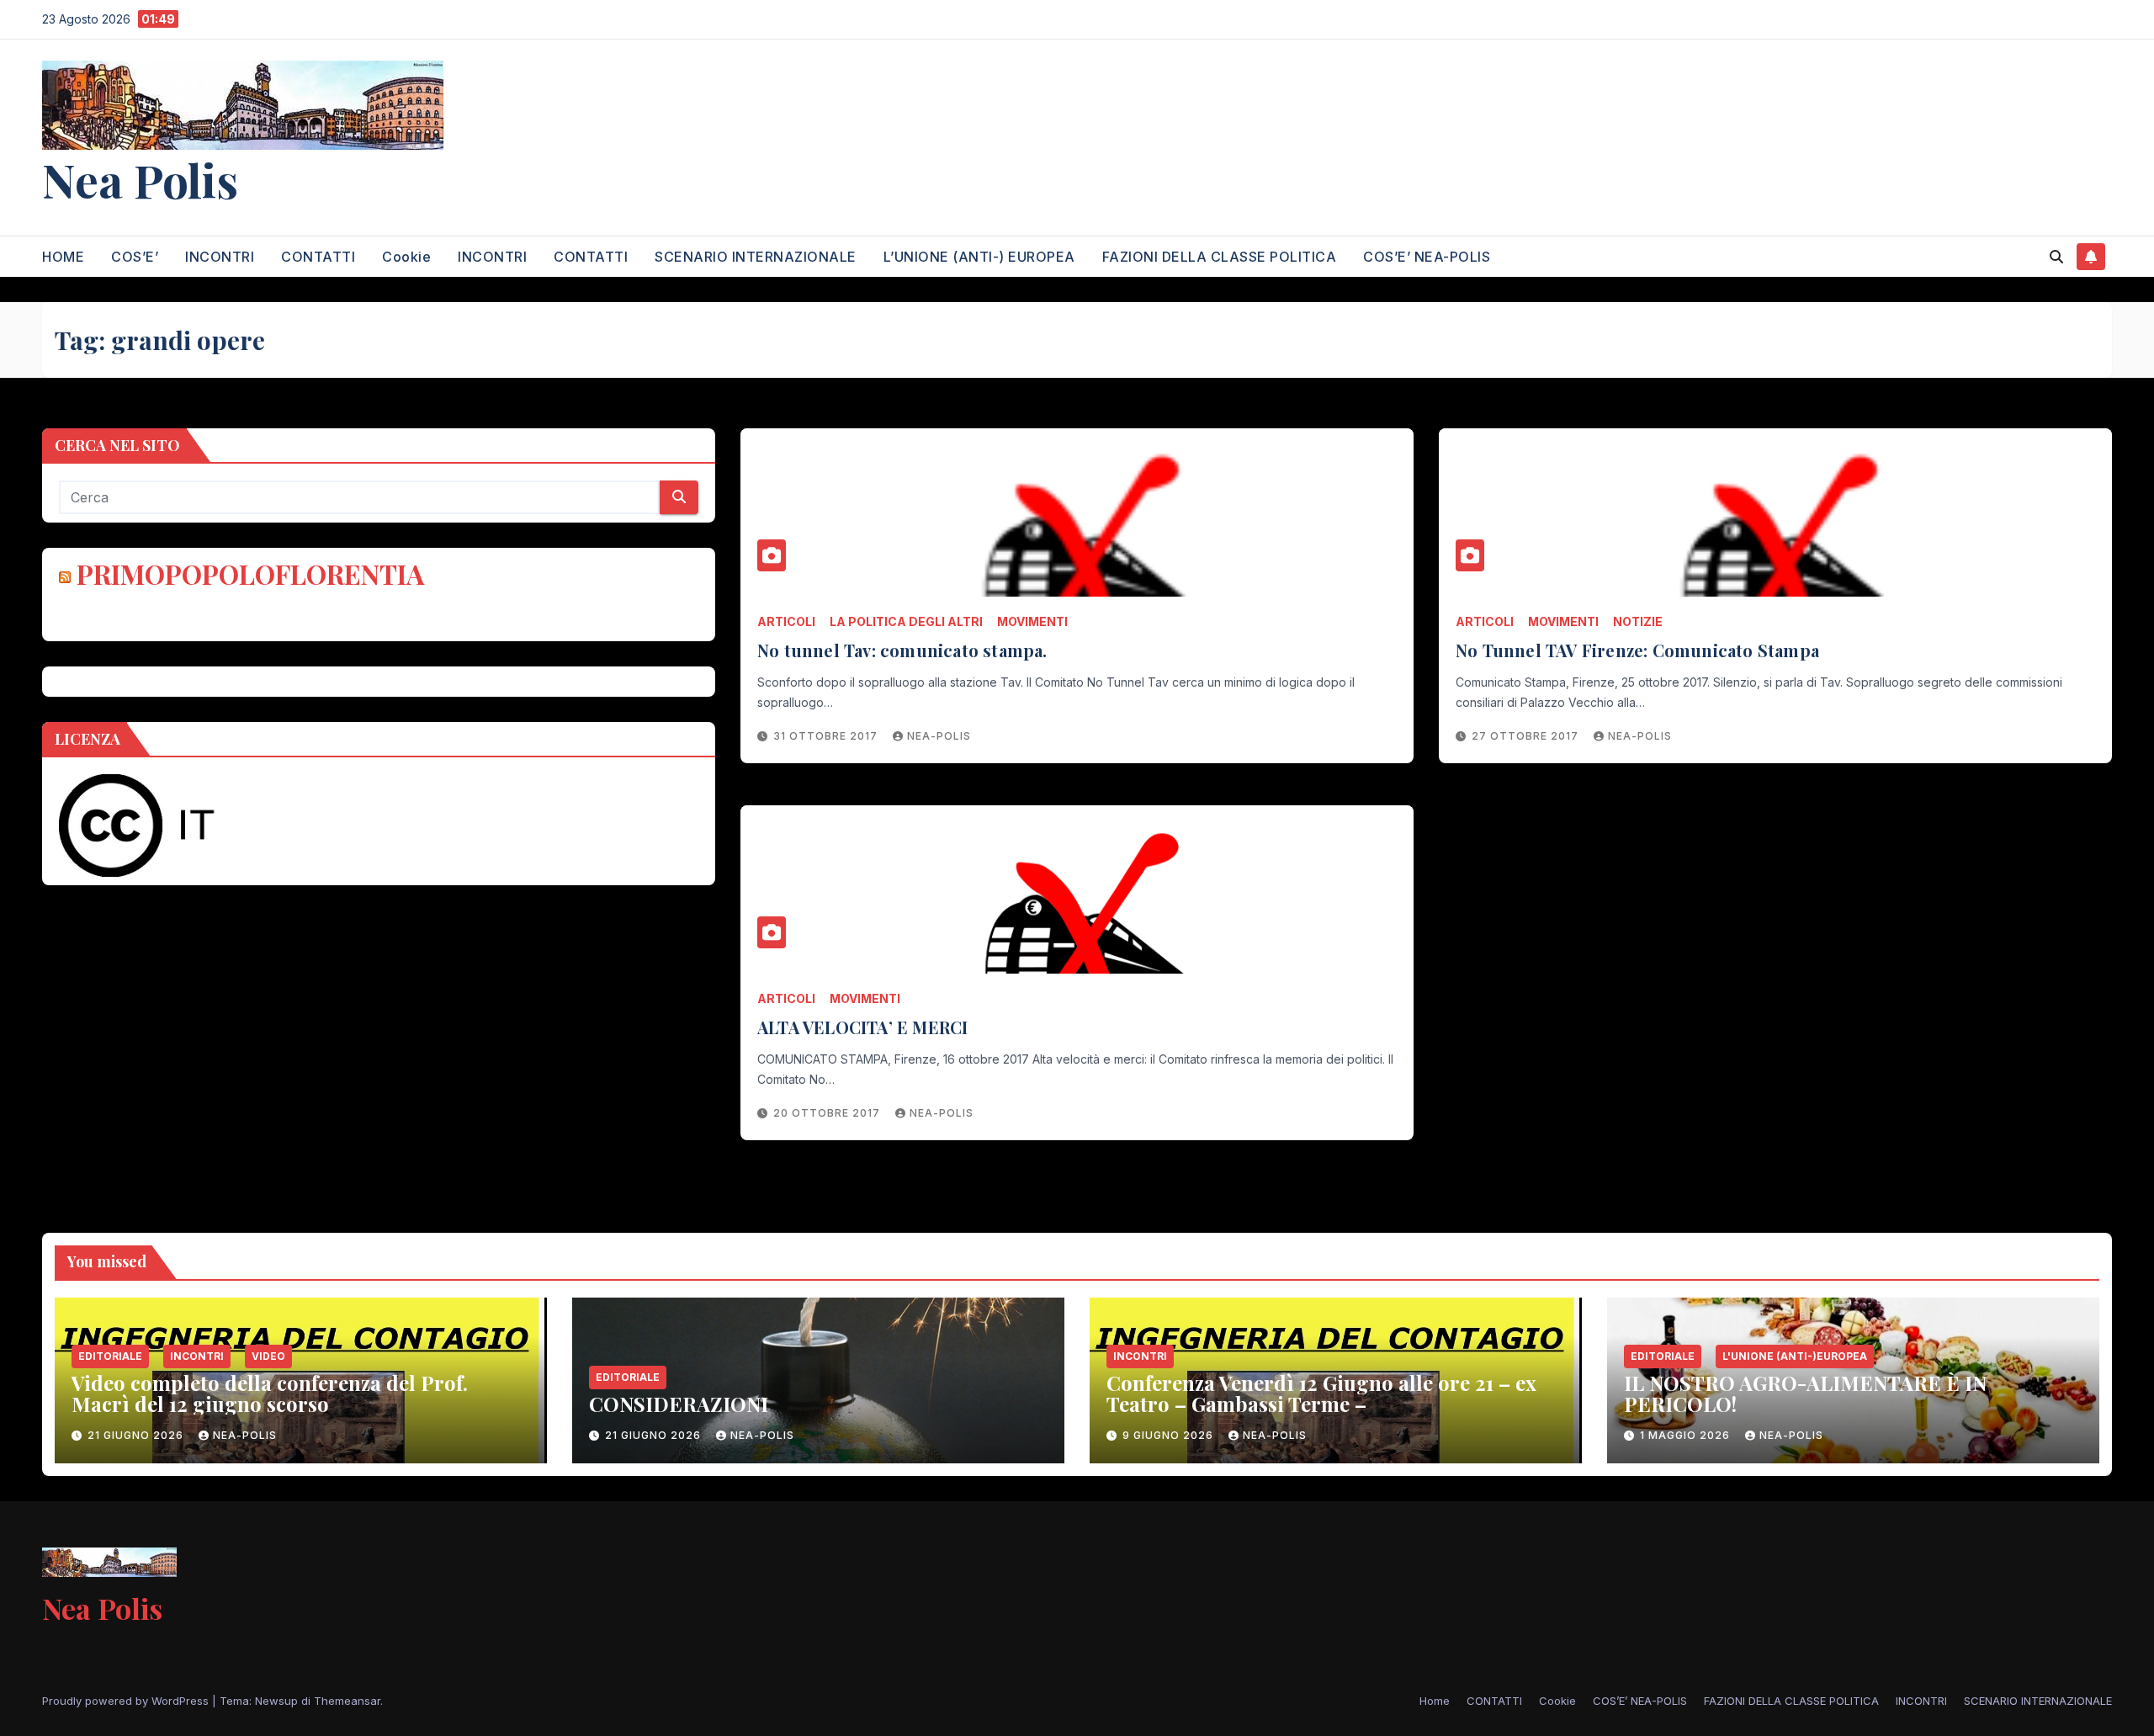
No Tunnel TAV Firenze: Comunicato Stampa (1637, 650)
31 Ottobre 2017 (827, 736)
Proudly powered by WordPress (127, 1701)
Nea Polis (140, 179)
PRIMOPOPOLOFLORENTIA (250, 573)
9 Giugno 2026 (1170, 1435)
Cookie (406, 257)
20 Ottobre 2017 (828, 1113)
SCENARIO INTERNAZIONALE (756, 257)
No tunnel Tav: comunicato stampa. (902, 650)
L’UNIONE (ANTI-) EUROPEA (979, 257)
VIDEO (268, 1356)
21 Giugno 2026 (137, 1435)
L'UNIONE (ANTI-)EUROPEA (1795, 1356)
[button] (2056, 257)
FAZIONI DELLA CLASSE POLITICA (1220, 257)
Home (1435, 1701)
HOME (63, 257)
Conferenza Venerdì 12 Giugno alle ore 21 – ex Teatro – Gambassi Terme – (1321, 1393)
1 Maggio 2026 (1687, 1435)
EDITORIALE (110, 1356)
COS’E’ (135, 257)
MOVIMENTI (1032, 621)
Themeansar (347, 1701)
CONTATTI (318, 257)
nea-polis (939, 736)
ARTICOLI (786, 621)
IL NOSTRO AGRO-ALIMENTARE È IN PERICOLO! (1805, 1393)
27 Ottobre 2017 (1527, 736)
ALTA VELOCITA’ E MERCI (862, 1027)
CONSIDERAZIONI (679, 1404)
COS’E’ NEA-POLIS (1427, 257)
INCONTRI (220, 257)
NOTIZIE (1638, 621)
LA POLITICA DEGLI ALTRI (906, 621)
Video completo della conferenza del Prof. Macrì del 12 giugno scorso (270, 1393)
